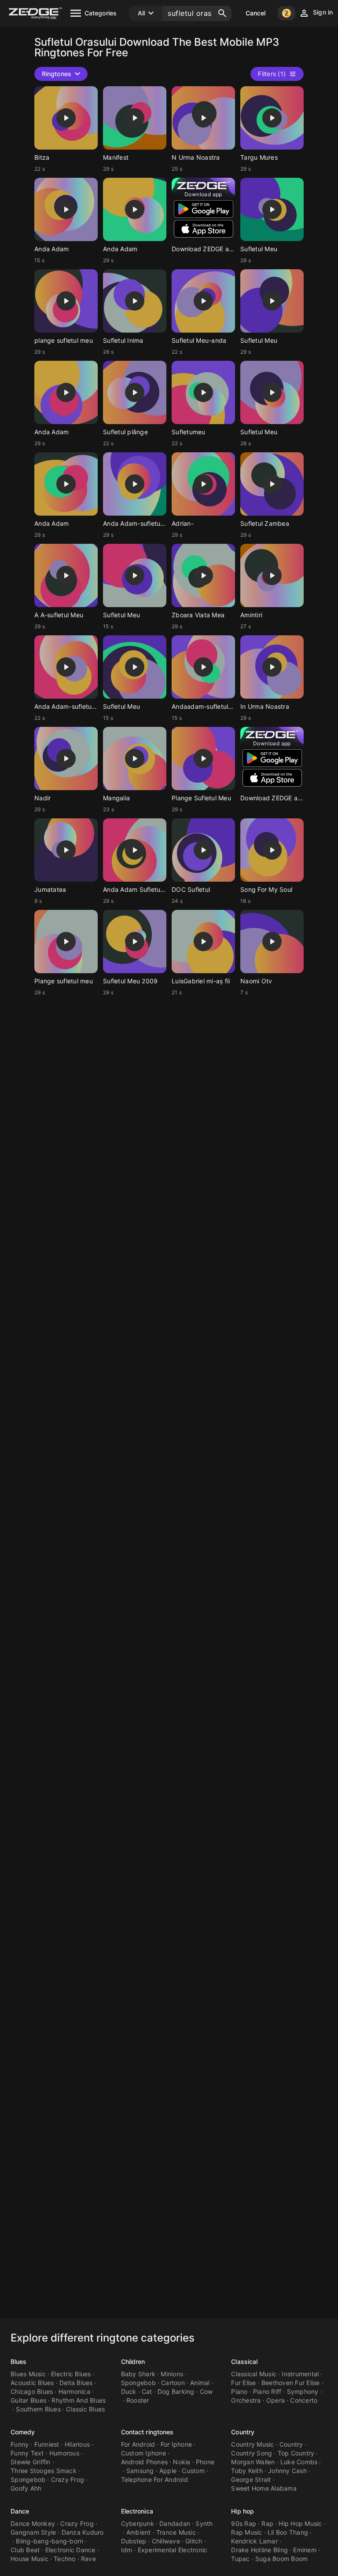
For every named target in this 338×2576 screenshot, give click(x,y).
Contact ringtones (147, 2432)
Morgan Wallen (253, 2462)
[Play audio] (66, 118)
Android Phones (145, 2462)
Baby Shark (138, 2374)
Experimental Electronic (173, 2550)
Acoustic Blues (32, 2383)
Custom (193, 2471)
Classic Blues (85, 2409)
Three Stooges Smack (44, 2471)
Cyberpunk (138, 2523)
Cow (206, 2391)
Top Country (296, 2453)
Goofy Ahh (26, 2488)
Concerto (304, 2400)
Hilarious (77, 2444)
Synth (204, 2523)
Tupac (240, 2559)
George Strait (251, 2479)
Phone (205, 2462)
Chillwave (166, 2541)
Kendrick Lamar (254, 2541)
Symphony (303, 2391)
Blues (19, 2362)
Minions (172, 2374)
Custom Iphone (143, 2453)
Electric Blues (71, 2374)
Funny (20, 2444)
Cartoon (173, 2383)
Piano (239, 2391)
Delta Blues (76, 2383)
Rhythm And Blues (79, 2400)
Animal (200, 2383)
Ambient (139, 2532)
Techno (65, 2559)
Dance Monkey (33, 2523)
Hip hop (242, 2511)
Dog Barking (176, 2391)
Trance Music (176, 2532)
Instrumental (300, 2374)
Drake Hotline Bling (259, 2550)
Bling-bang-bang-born (50, 2541)
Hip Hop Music (300, 2523)
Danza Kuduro (83, 2532)
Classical (244, 2362)
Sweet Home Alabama (264, 2488)
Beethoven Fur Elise (291, 2383)
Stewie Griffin (31, 2462)
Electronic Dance (70, 2550)
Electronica (137, 2511)
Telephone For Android (154, 2479)
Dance (20, 2511)
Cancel (256, 13)
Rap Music (246, 2532)
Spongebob (138, 2383)
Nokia (182, 2462)
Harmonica (74, 2391)
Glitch (194, 2541)
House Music (29, 2559)
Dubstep (134, 2541)
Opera (276, 2400)
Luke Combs (299, 2462)
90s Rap (244, 2523)
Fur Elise (243, 2383)
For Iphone (176, 2444)
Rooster (138, 2400)
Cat (147, 2391)
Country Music (252, 2444)
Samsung (140, 2471)
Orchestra (246, 2400)
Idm (127, 2550)
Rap (267, 2523)
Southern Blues (38, 2409)
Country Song (252, 2453)
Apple (168, 2471)
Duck (129, 2391)
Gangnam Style (33, 2532)
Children (133, 2362)
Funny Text (27, 2453)
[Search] (222, 13)
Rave (88, 2559)
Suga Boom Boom (282, 2559)
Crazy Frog (68, 2479)
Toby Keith (247, 2471)
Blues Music (28, 2374)
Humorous (64, 2453)
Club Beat (25, 2550)
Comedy (23, 2432)
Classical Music (254, 2374)
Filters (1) (272, 74)
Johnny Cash (287, 2471)
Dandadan (175, 2523)
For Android (138, 2444)
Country (243, 2432)
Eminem (305, 2550)
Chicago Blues (32, 2391)
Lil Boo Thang (288, 2532)
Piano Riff (267, 2391)
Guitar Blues (28, 2400)
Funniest (47, 2444)
